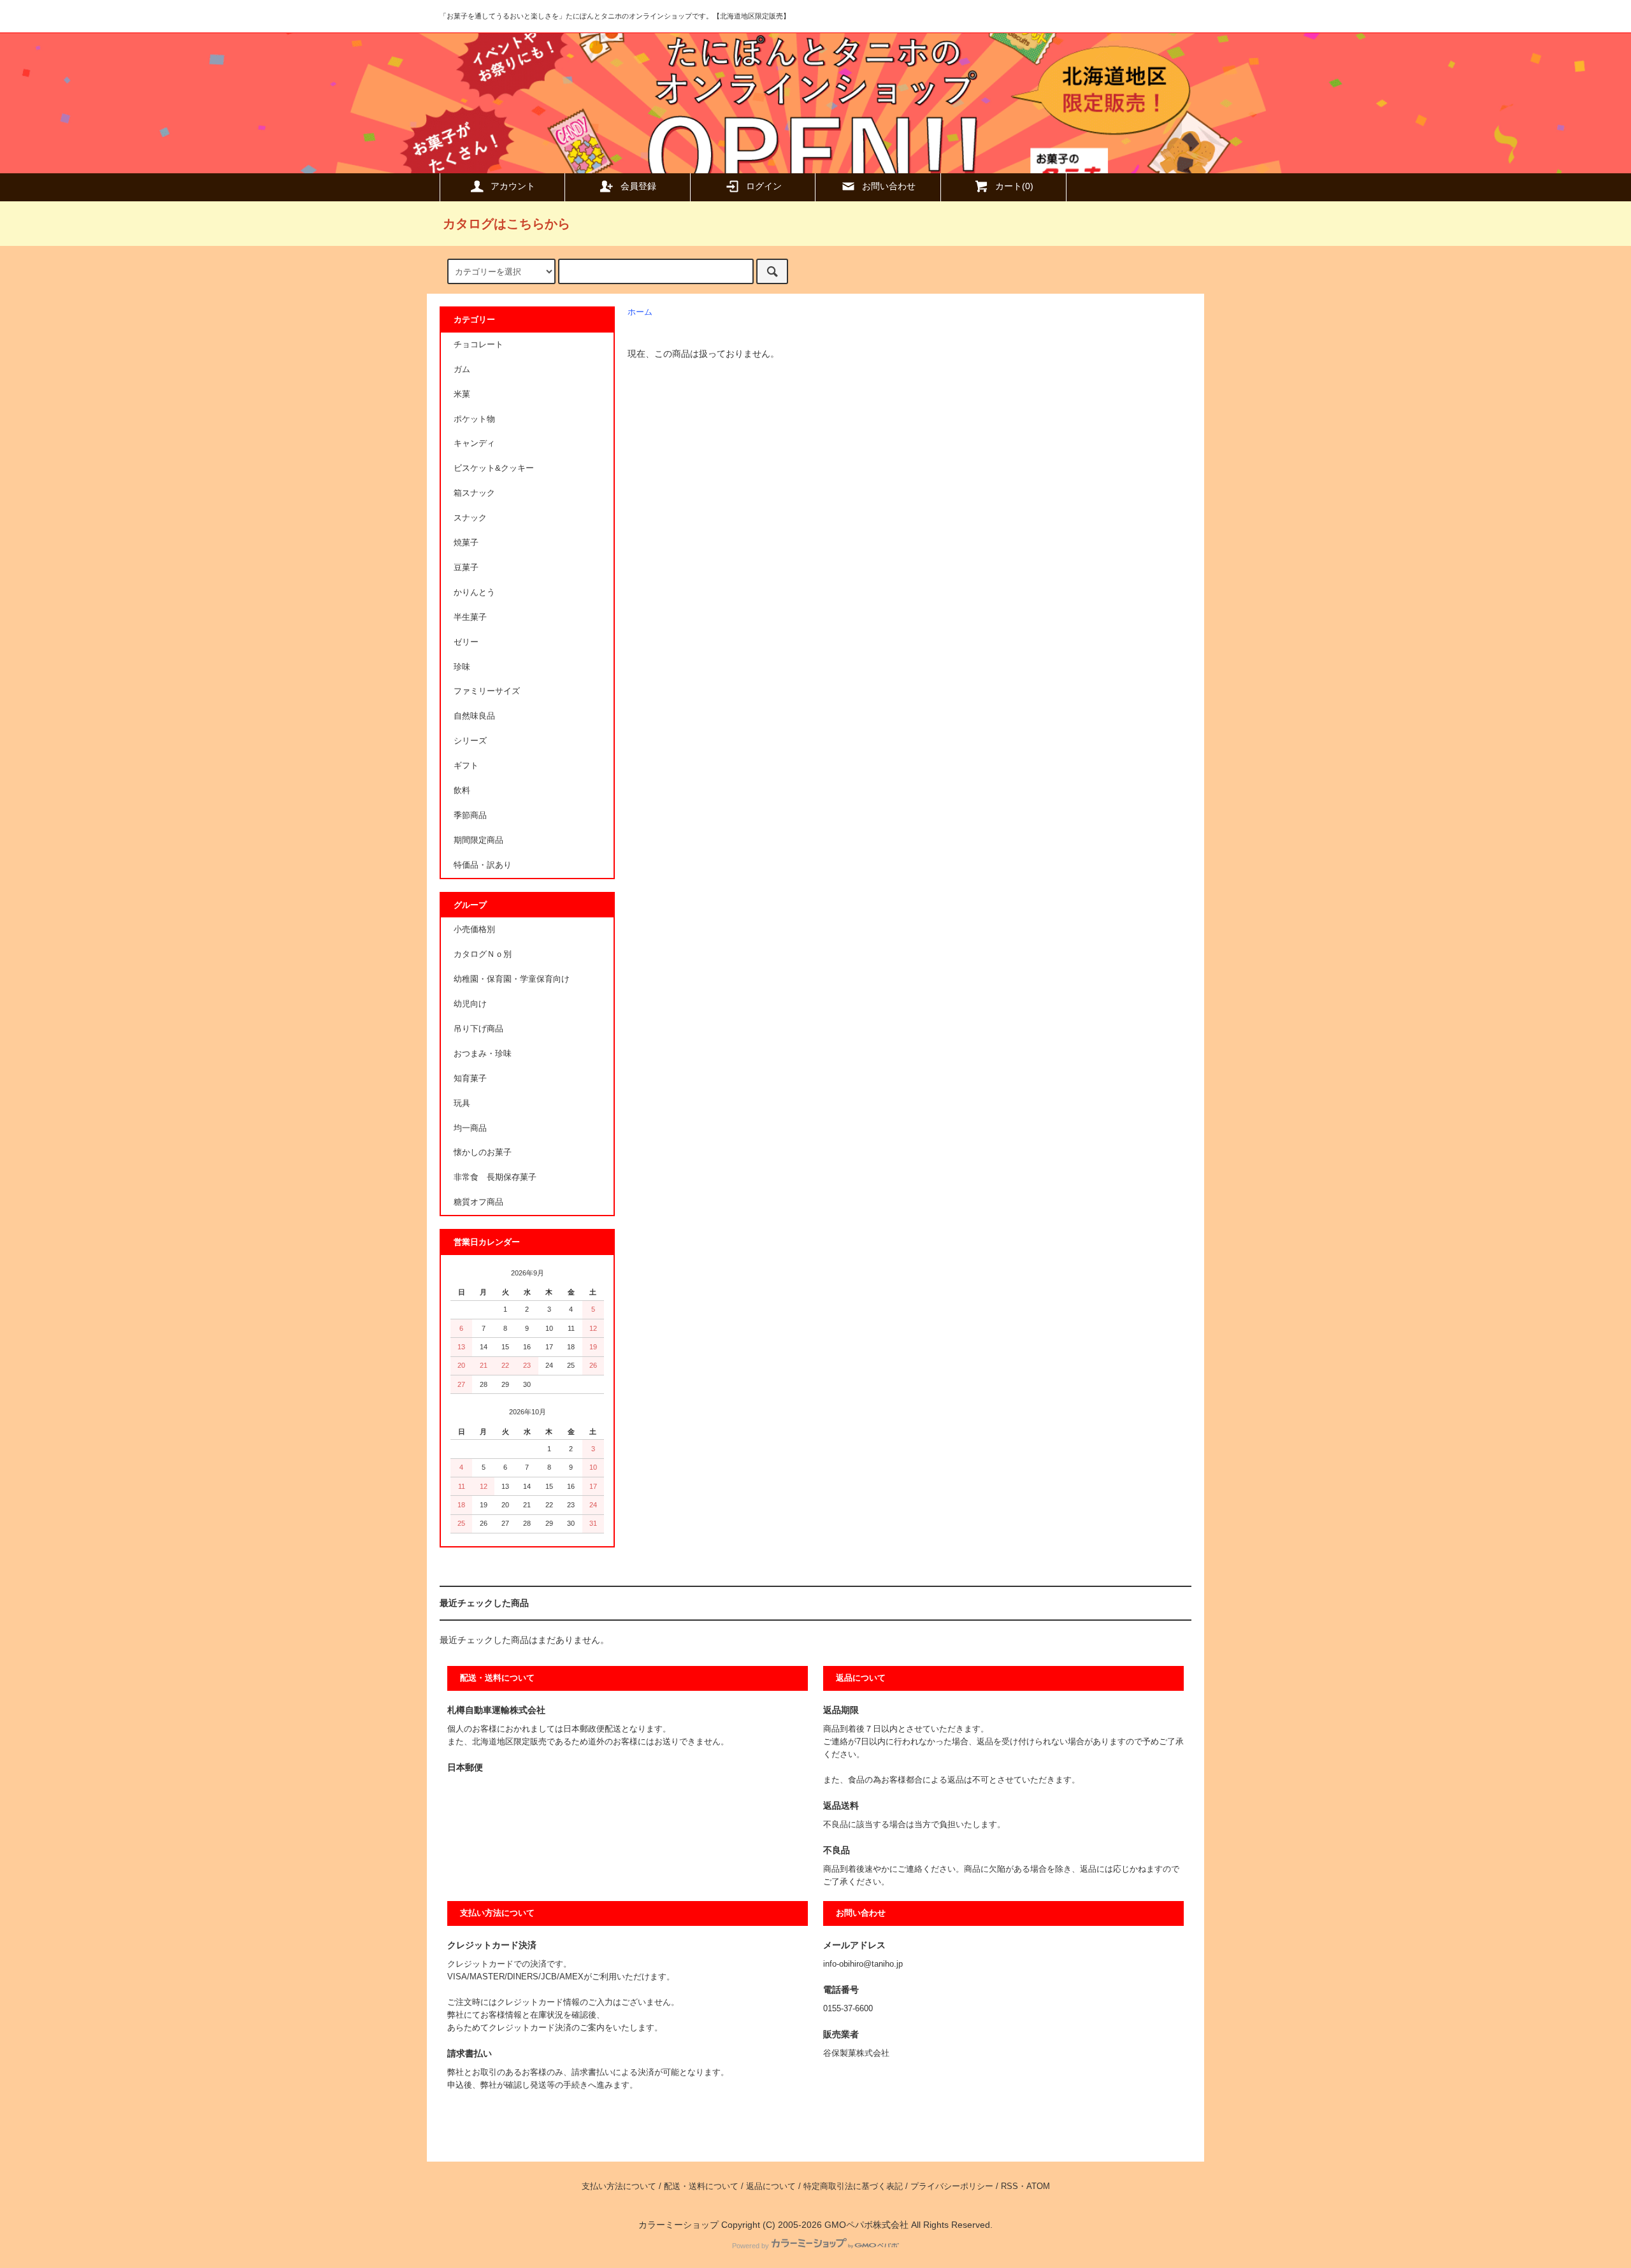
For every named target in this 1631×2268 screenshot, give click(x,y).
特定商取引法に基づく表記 (853, 2186)
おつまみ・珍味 (483, 1054)
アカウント (513, 186)
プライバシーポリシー (952, 2186)
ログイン (764, 186)
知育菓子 (470, 1079)
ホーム (640, 312)
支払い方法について (619, 2186)
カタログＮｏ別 (483, 954)
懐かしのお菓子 (483, 1152)
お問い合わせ (889, 186)
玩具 (462, 1103)
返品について (771, 2186)
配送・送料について (701, 2186)
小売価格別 (474, 929)
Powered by (751, 2246)
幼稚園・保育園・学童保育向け (512, 979)
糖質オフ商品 (478, 1202)
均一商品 (470, 1128)
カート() (1014, 186)
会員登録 (638, 186)
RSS (1009, 2186)
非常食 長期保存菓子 (495, 1177)
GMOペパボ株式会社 (866, 2225)
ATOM (1038, 2186)
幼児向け (470, 1004)
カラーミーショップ (679, 2225)
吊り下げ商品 (478, 1029)
